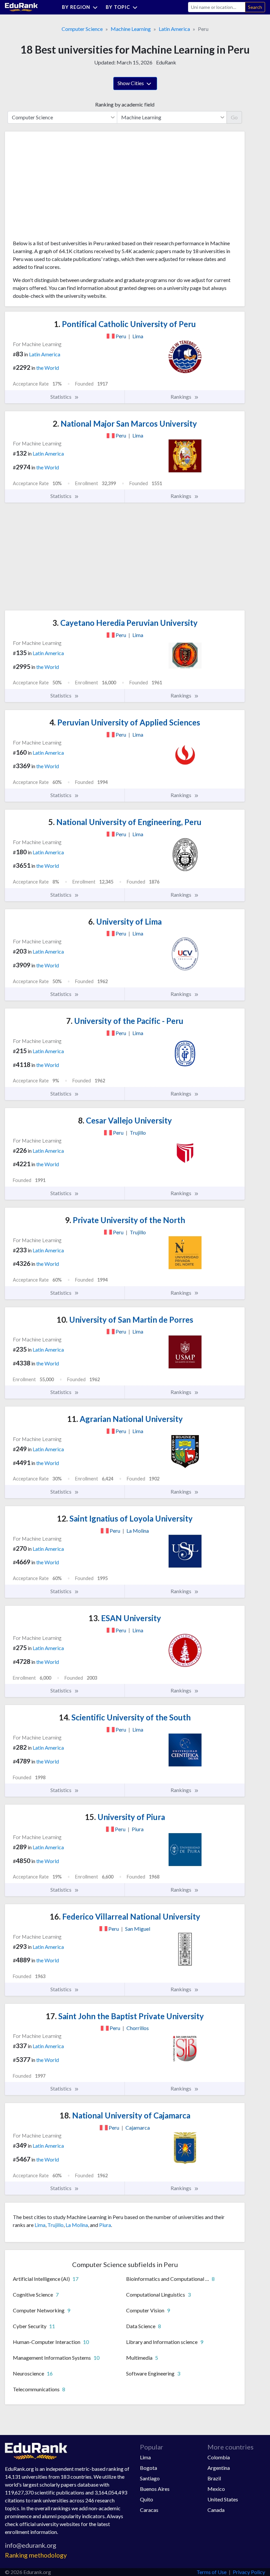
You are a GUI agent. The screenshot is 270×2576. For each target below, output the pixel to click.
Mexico (216, 2489)
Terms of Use (212, 2572)
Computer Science (82, 29)
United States (223, 2499)
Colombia (219, 2457)
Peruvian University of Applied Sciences (125, 722)
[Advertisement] (62, 188)
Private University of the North (125, 1220)
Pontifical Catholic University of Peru (125, 324)
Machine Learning (131, 29)
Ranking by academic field (125, 104)
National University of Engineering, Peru (125, 822)
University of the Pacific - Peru (125, 1021)
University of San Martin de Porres (125, 1320)
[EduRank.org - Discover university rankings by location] (21, 6)
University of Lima (125, 922)
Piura (105, 2225)
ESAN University (125, 1618)
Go (234, 117)
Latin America (174, 29)
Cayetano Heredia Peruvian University (125, 623)
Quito (147, 2499)
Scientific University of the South (125, 1717)
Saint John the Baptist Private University (125, 2016)
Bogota (148, 2468)
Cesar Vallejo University (125, 1120)
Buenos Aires (155, 2489)
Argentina (219, 2468)
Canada (216, 2510)
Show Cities (131, 83)
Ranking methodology (36, 2555)
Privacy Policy (249, 2572)
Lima (40, 2225)
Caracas (149, 2510)
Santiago (150, 2478)
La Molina (77, 2225)
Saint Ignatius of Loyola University (125, 1518)
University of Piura (125, 1817)
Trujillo (55, 2225)
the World (48, 368)
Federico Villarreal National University (125, 1916)
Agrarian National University (125, 1419)
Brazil (214, 2478)
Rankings (181, 397)
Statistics (61, 397)
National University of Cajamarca (125, 2115)
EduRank (166, 62)
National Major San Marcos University (125, 424)
